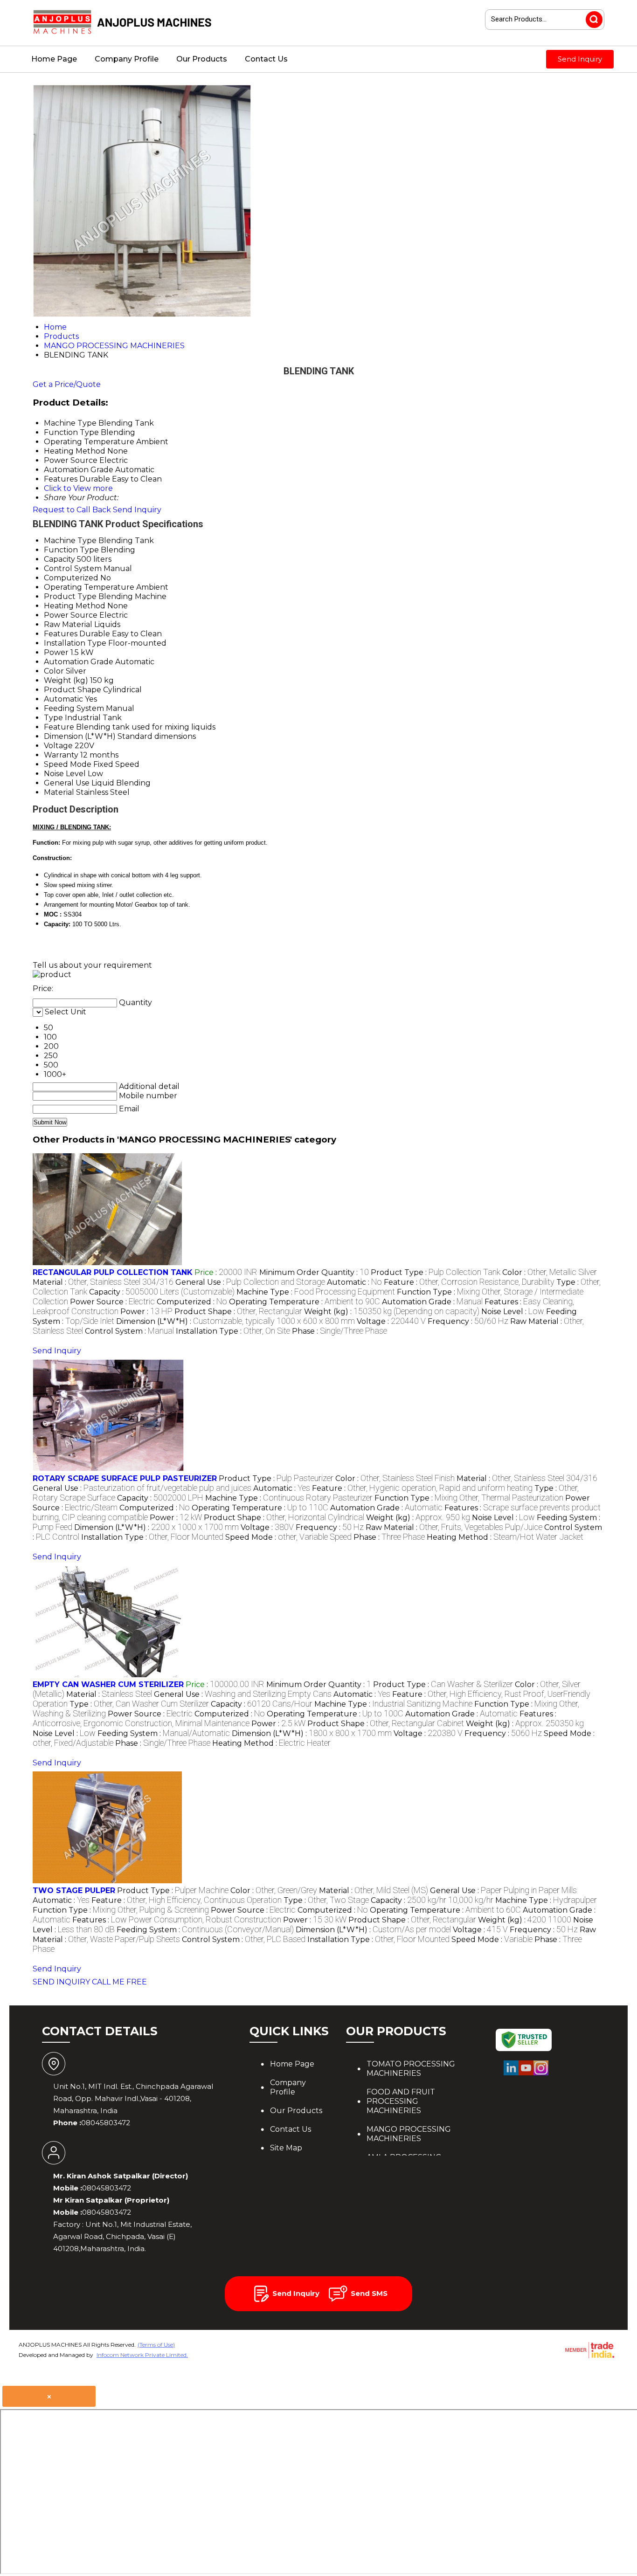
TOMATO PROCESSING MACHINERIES (411, 2069)
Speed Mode (68, 764)
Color (54, 671)
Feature (59, 727)
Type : (139, 1704)
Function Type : (469, 1498)
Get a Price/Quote (67, 384)
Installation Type (75, 643)
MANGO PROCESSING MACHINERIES (409, 2134)
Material (59, 792)
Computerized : (192, 1302)
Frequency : (468, 1321)
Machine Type (70, 541)
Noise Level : (513, 1312)
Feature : (469, 1282)
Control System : (129, 1331)
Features (61, 634)
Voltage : (391, 1321)
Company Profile (127, 59)
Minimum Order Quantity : (314, 1272)
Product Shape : (238, 1312)
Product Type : (436, 1272)
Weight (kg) (66, 680)
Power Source (71, 615)
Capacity (59, 559)
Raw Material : (454, 1527)
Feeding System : (164, 1733)
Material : (103, 1282)
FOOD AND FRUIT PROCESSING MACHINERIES (401, 2101)
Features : (177, 1920)
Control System (73, 568)
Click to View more (78, 488)
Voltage (58, 746)
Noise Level (65, 774)
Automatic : (354, 1282)
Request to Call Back (72, 510)
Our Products (202, 59)
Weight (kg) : (392, 1312)
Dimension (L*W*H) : (235, 1321)
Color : (550, 1272)
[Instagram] (541, 2074)
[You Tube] (526, 2074)
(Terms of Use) (156, 2345)
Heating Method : (505, 1537)
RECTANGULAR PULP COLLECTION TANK (113, 1272)
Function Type (71, 550)
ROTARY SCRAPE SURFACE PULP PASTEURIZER (125, 1478)
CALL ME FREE (119, 1982)
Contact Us (266, 59)
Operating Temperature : (305, 1302)
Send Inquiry (580, 59)
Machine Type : (316, 1292)
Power (56, 652)
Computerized (71, 578)
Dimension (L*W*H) (80, 736)
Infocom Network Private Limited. (142, 2355)
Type (53, 718)
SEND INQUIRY (61, 1982)
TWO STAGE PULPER (74, 1891)
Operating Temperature (89, 587)
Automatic (63, 699)
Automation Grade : (432, 1302)
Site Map (286, 2148)
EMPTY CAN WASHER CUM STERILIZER (108, 1684)
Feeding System (74, 708)
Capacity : (162, 1292)
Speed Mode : (288, 1537)
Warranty (61, 755)
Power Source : (112, 1302)
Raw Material (68, 624)
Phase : (339, 1331)
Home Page (54, 59)
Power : (146, 1312)
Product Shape (73, 690)
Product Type (70, 596)
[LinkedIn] (511, 2074)
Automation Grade (79, 662)
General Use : (250, 1282)
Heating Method (75, 606)
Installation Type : (233, 1331)
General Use (67, 783)
